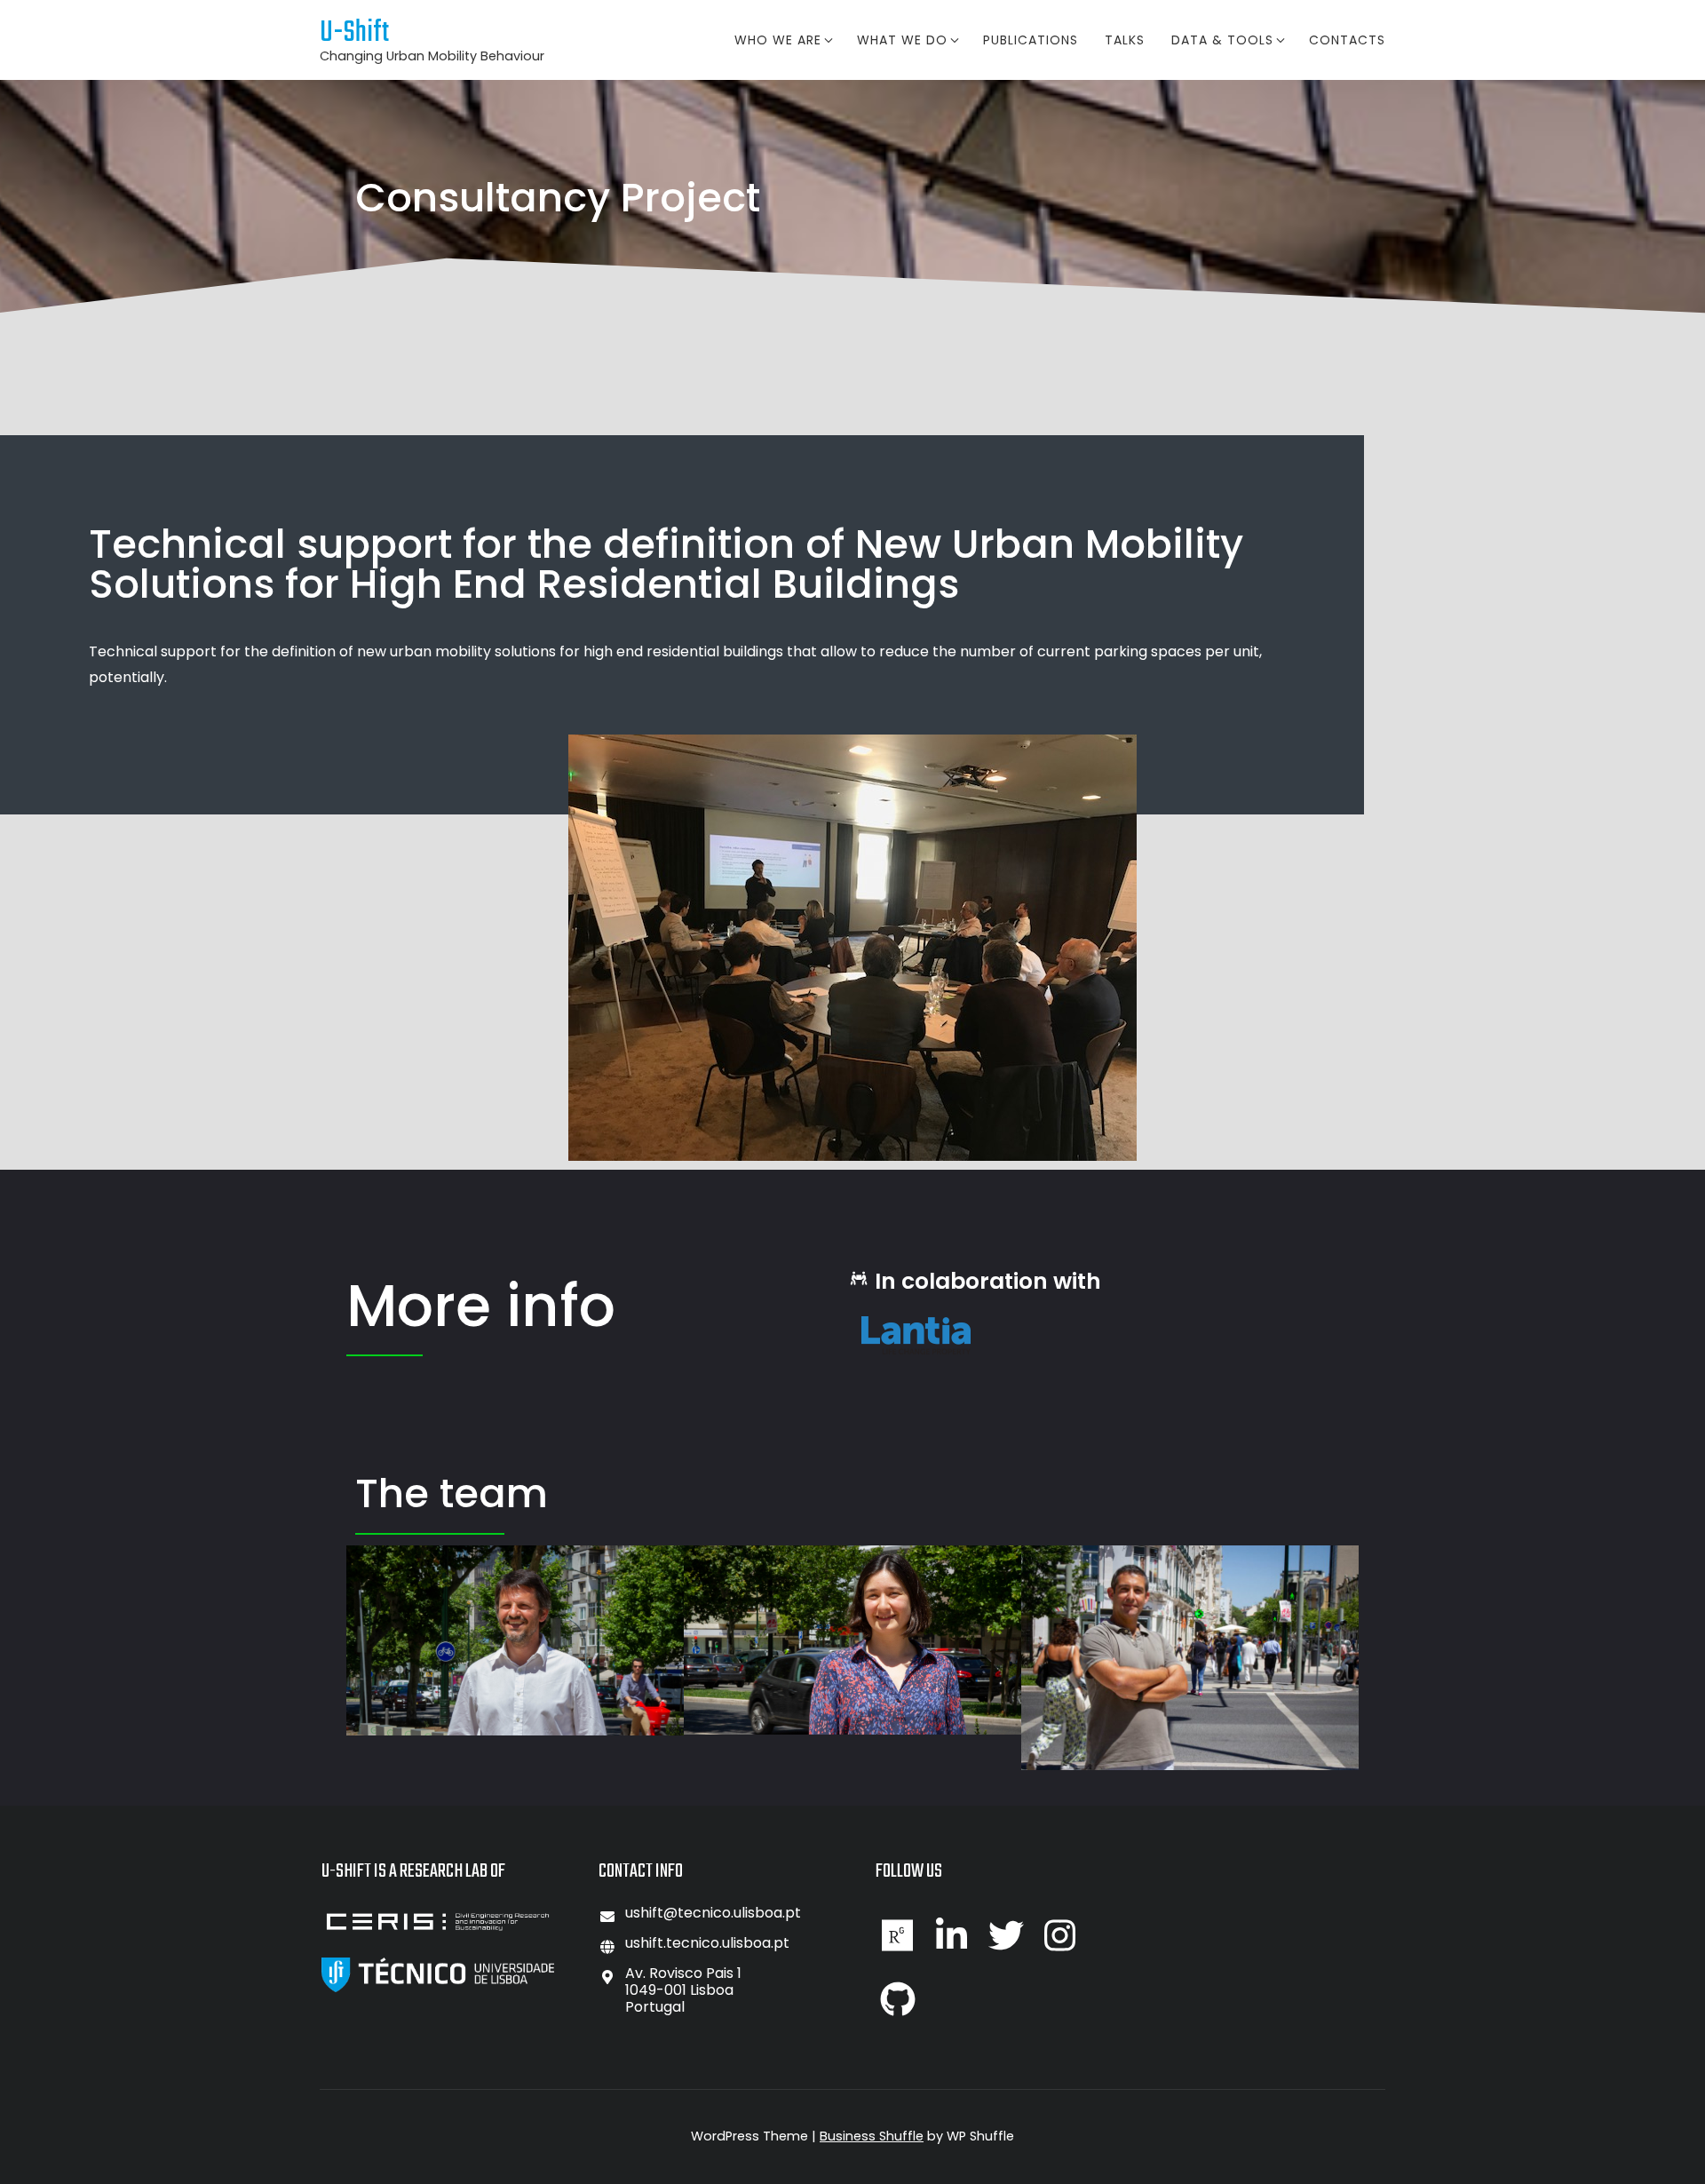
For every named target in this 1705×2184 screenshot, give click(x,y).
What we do (902, 40)
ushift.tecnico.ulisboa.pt (707, 1943)
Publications (1031, 40)
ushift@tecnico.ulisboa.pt (713, 1913)
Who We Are (778, 40)
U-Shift (354, 33)
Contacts (1347, 40)
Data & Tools (1222, 40)
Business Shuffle (872, 2136)
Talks (1125, 40)
